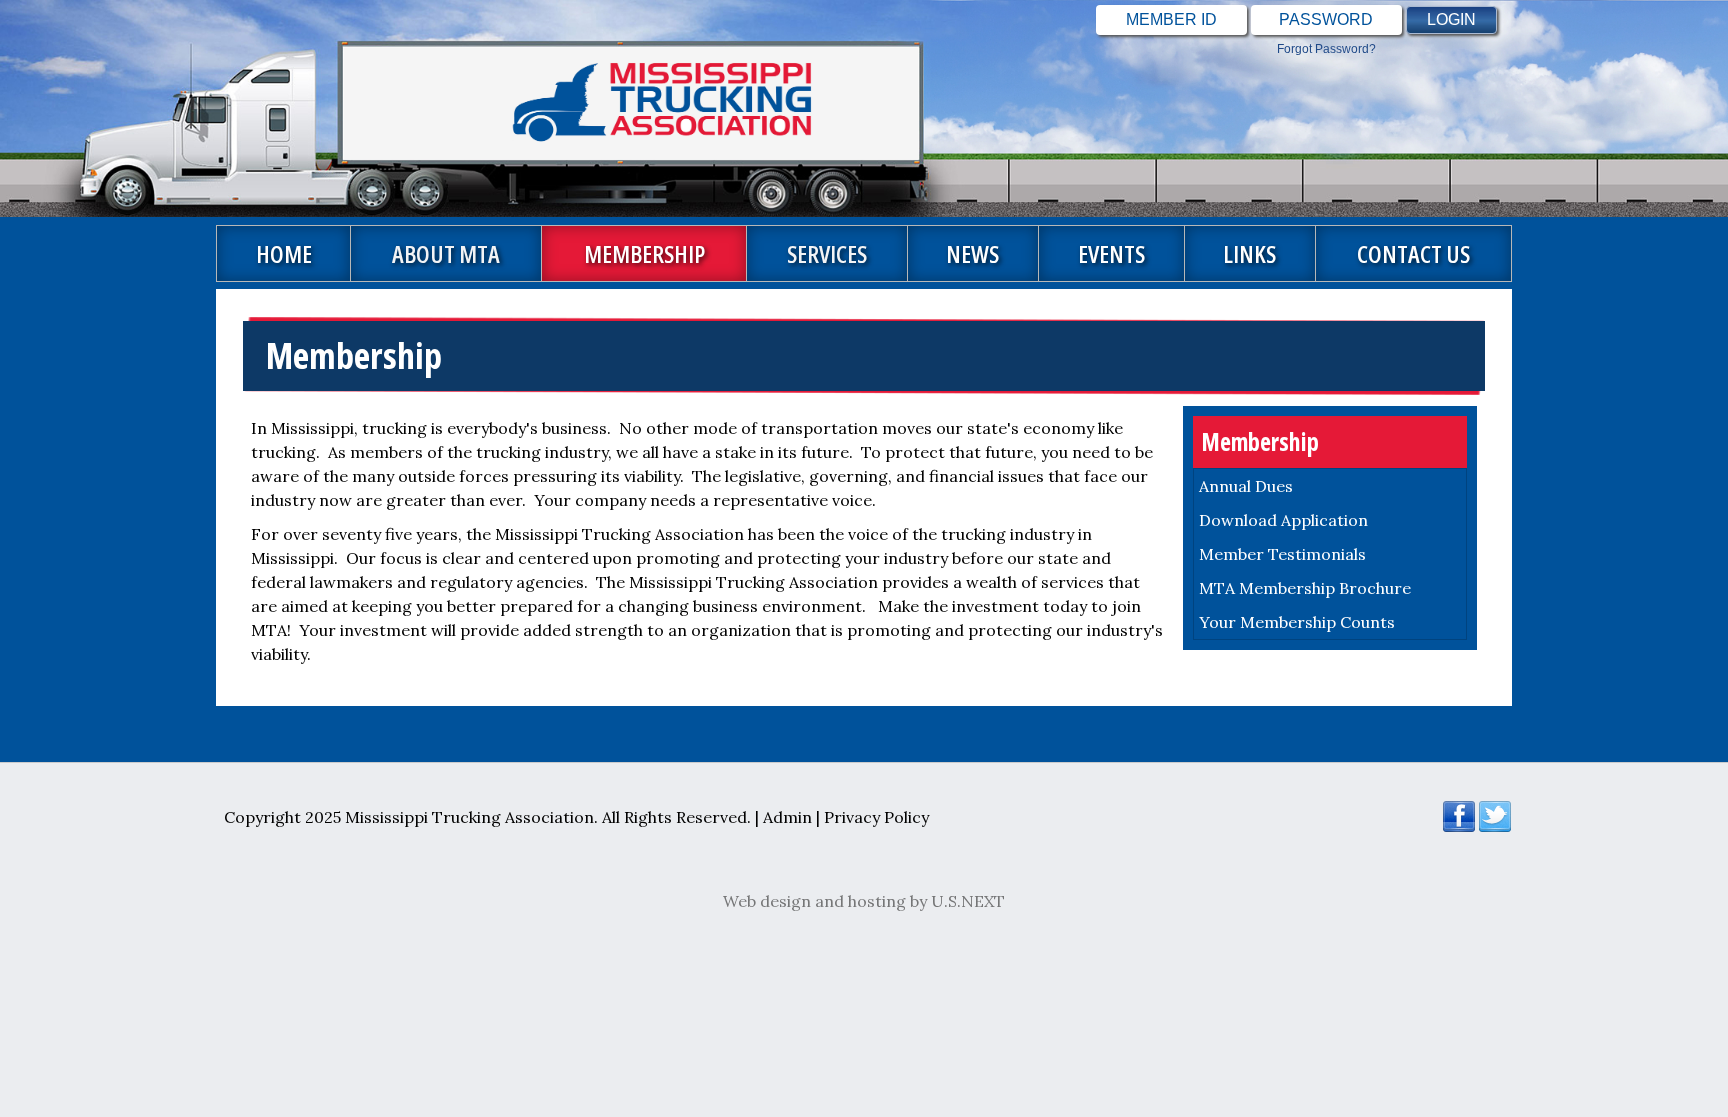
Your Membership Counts (1297, 622)
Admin (787, 817)
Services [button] (827, 253)
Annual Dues (1246, 486)
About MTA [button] (446, 253)
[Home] (432, 108)
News (972, 253)
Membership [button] (644, 253)
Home (284, 253)
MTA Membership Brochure (1305, 588)
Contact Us (1413, 253)
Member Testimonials (1282, 554)
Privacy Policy (876, 817)
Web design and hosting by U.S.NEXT (864, 901)
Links (1249, 253)
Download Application (1283, 520)
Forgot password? (1326, 49)
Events (1111, 253)
